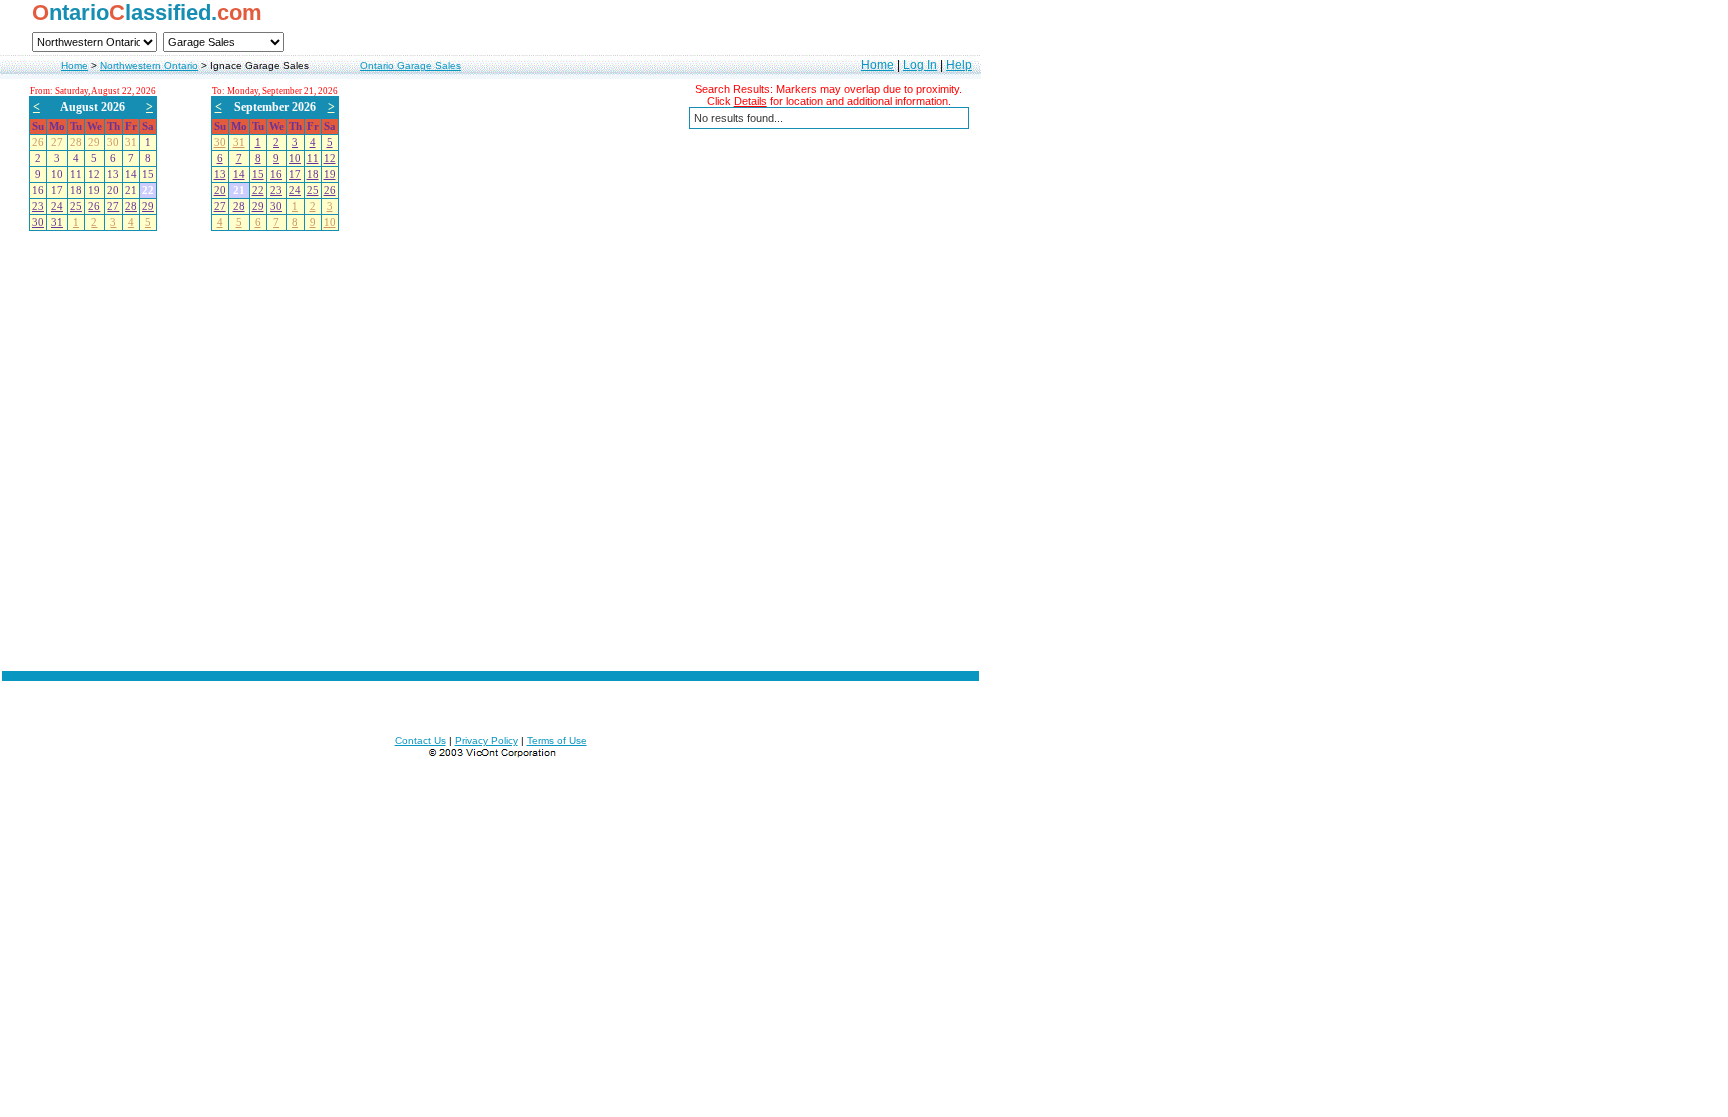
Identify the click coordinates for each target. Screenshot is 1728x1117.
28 (131, 206)
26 (94, 206)
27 (113, 206)
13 (220, 174)
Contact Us (420, 740)
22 (258, 190)
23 (38, 206)
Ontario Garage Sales (410, 65)
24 (57, 206)
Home (74, 65)
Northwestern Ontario (149, 65)
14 (239, 174)
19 (330, 174)
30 (38, 222)
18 (313, 174)
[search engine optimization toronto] (491, 754)
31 (57, 222)
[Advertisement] (491, 555)
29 (148, 206)
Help (959, 65)
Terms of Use (557, 740)
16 (276, 174)
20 (220, 190)
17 (295, 174)
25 (76, 206)
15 (258, 174)
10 (295, 158)
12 (330, 158)
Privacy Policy (486, 740)
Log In (920, 65)
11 (313, 158)
